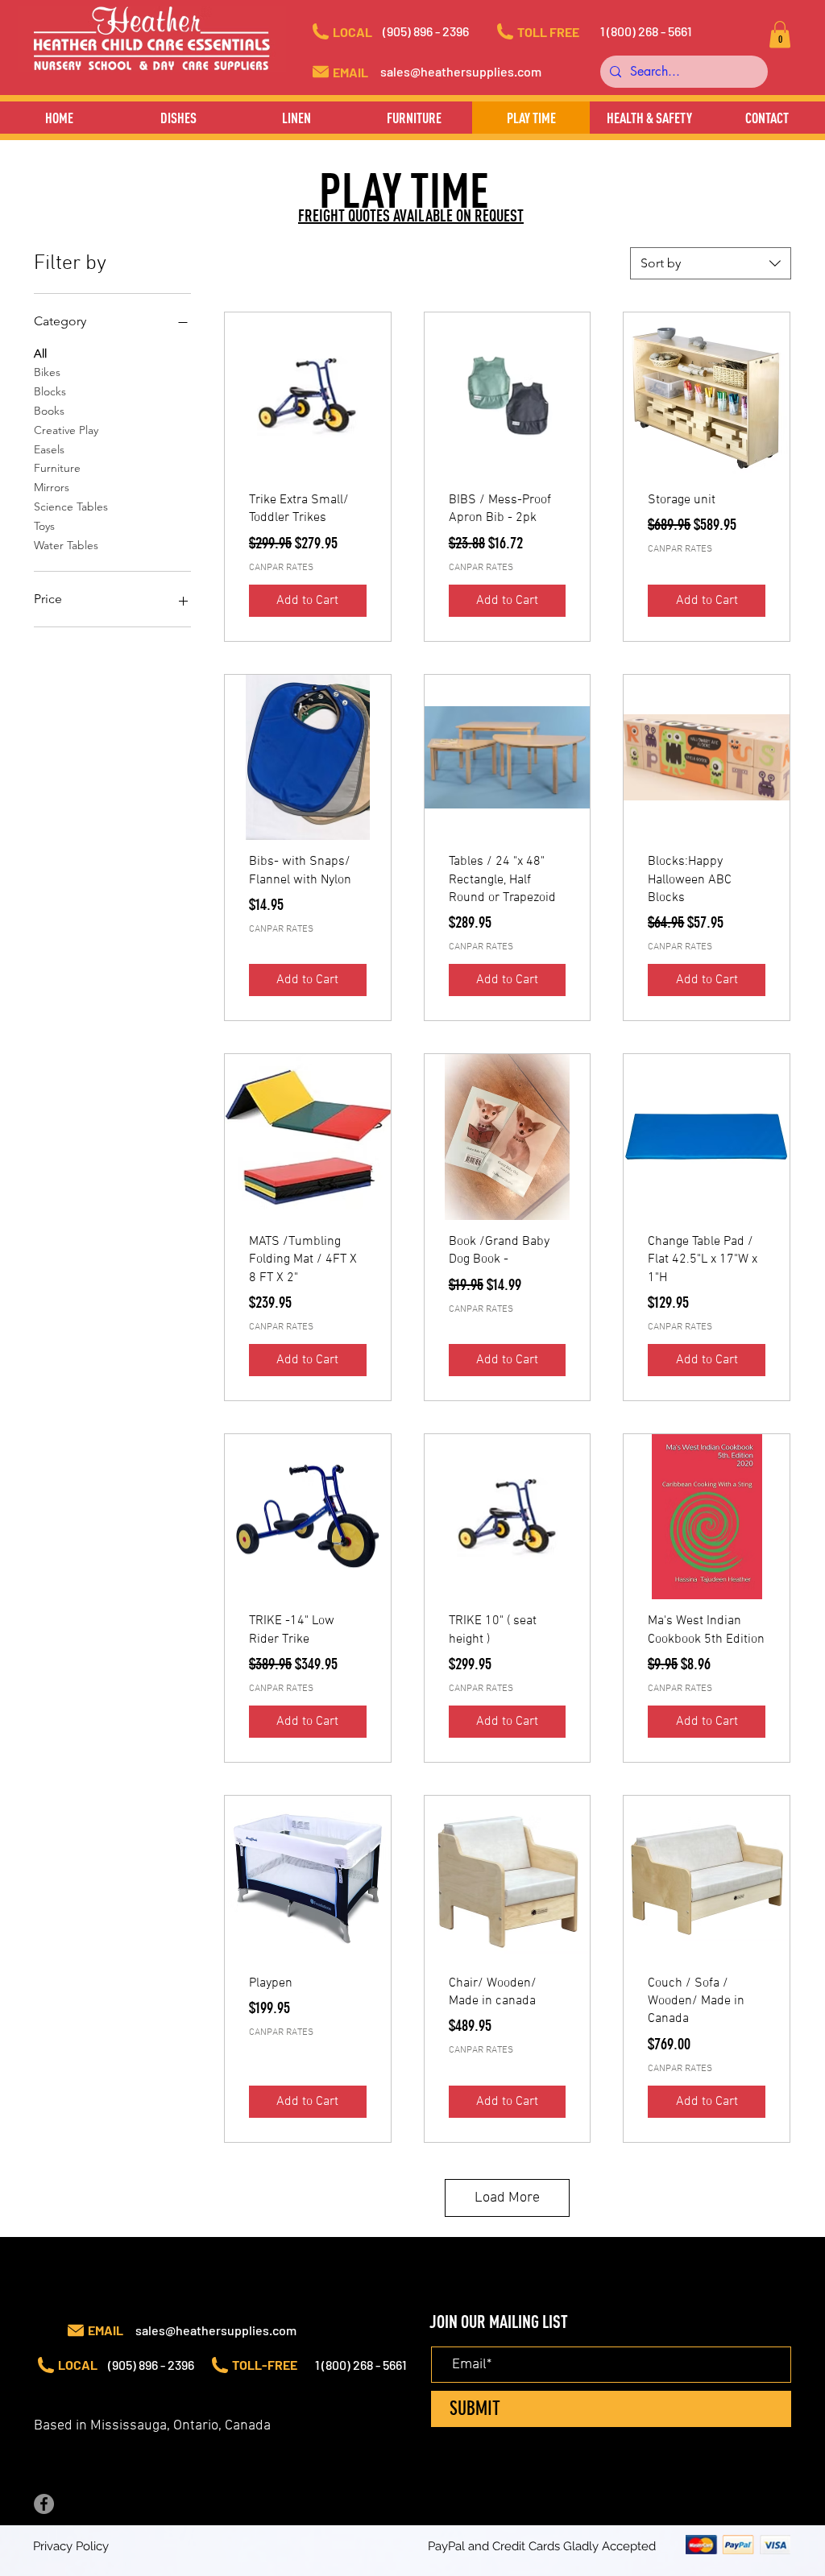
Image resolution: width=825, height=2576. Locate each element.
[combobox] (711, 263)
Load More (507, 2198)
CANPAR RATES (281, 568)
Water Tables (66, 545)
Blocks (50, 391)
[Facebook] (44, 2504)
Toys (44, 526)
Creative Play (66, 430)
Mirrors (52, 487)
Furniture (57, 468)
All (40, 354)
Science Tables (71, 507)
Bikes (47, 372)
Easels (49, 449)
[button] (441, 31)
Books (49, 411)
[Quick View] (308, 395)
